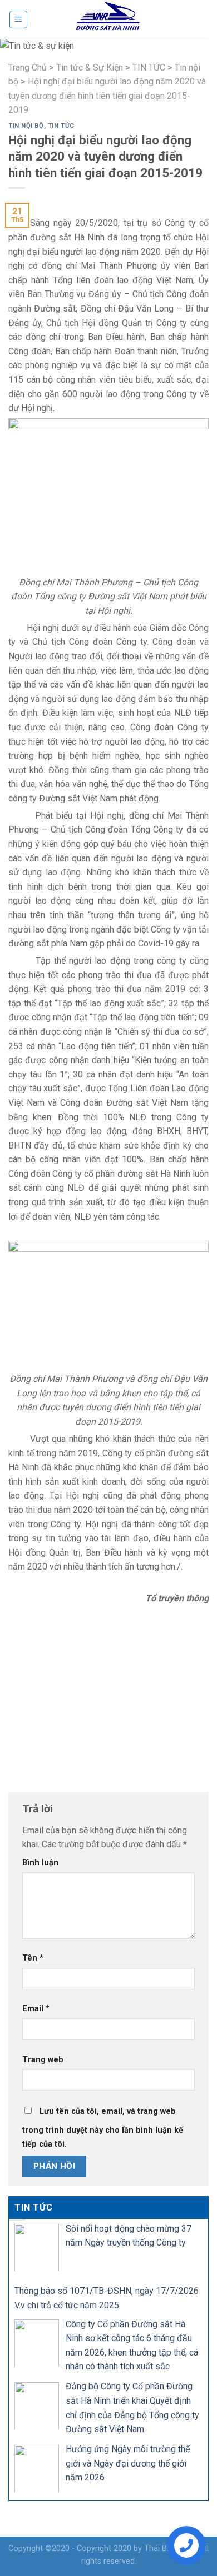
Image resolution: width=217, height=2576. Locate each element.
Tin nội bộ (26, 126)
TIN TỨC (61, 126)
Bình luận (40, 1863)
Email (36, 2009)
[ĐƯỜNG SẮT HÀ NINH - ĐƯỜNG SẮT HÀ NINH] (108, 19)
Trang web (43, 2060)
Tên (33, 1958)
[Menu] (19, 19)
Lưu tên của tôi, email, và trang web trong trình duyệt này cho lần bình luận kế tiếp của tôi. (103, 2128)
